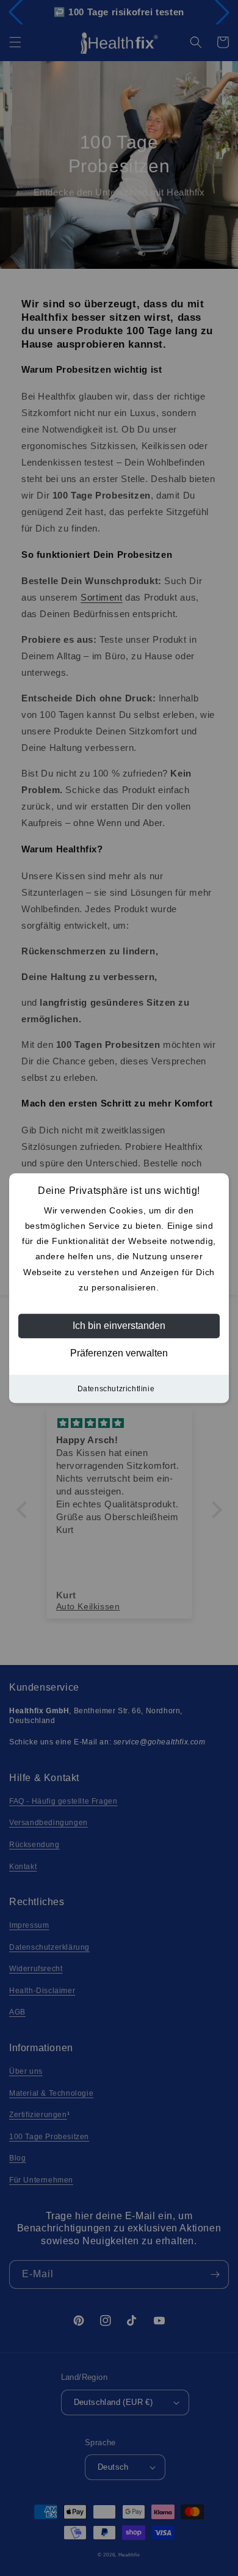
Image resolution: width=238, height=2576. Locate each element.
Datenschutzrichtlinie (116, 1389)
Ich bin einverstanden (119, 1326)
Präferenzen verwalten (119, 1353)
